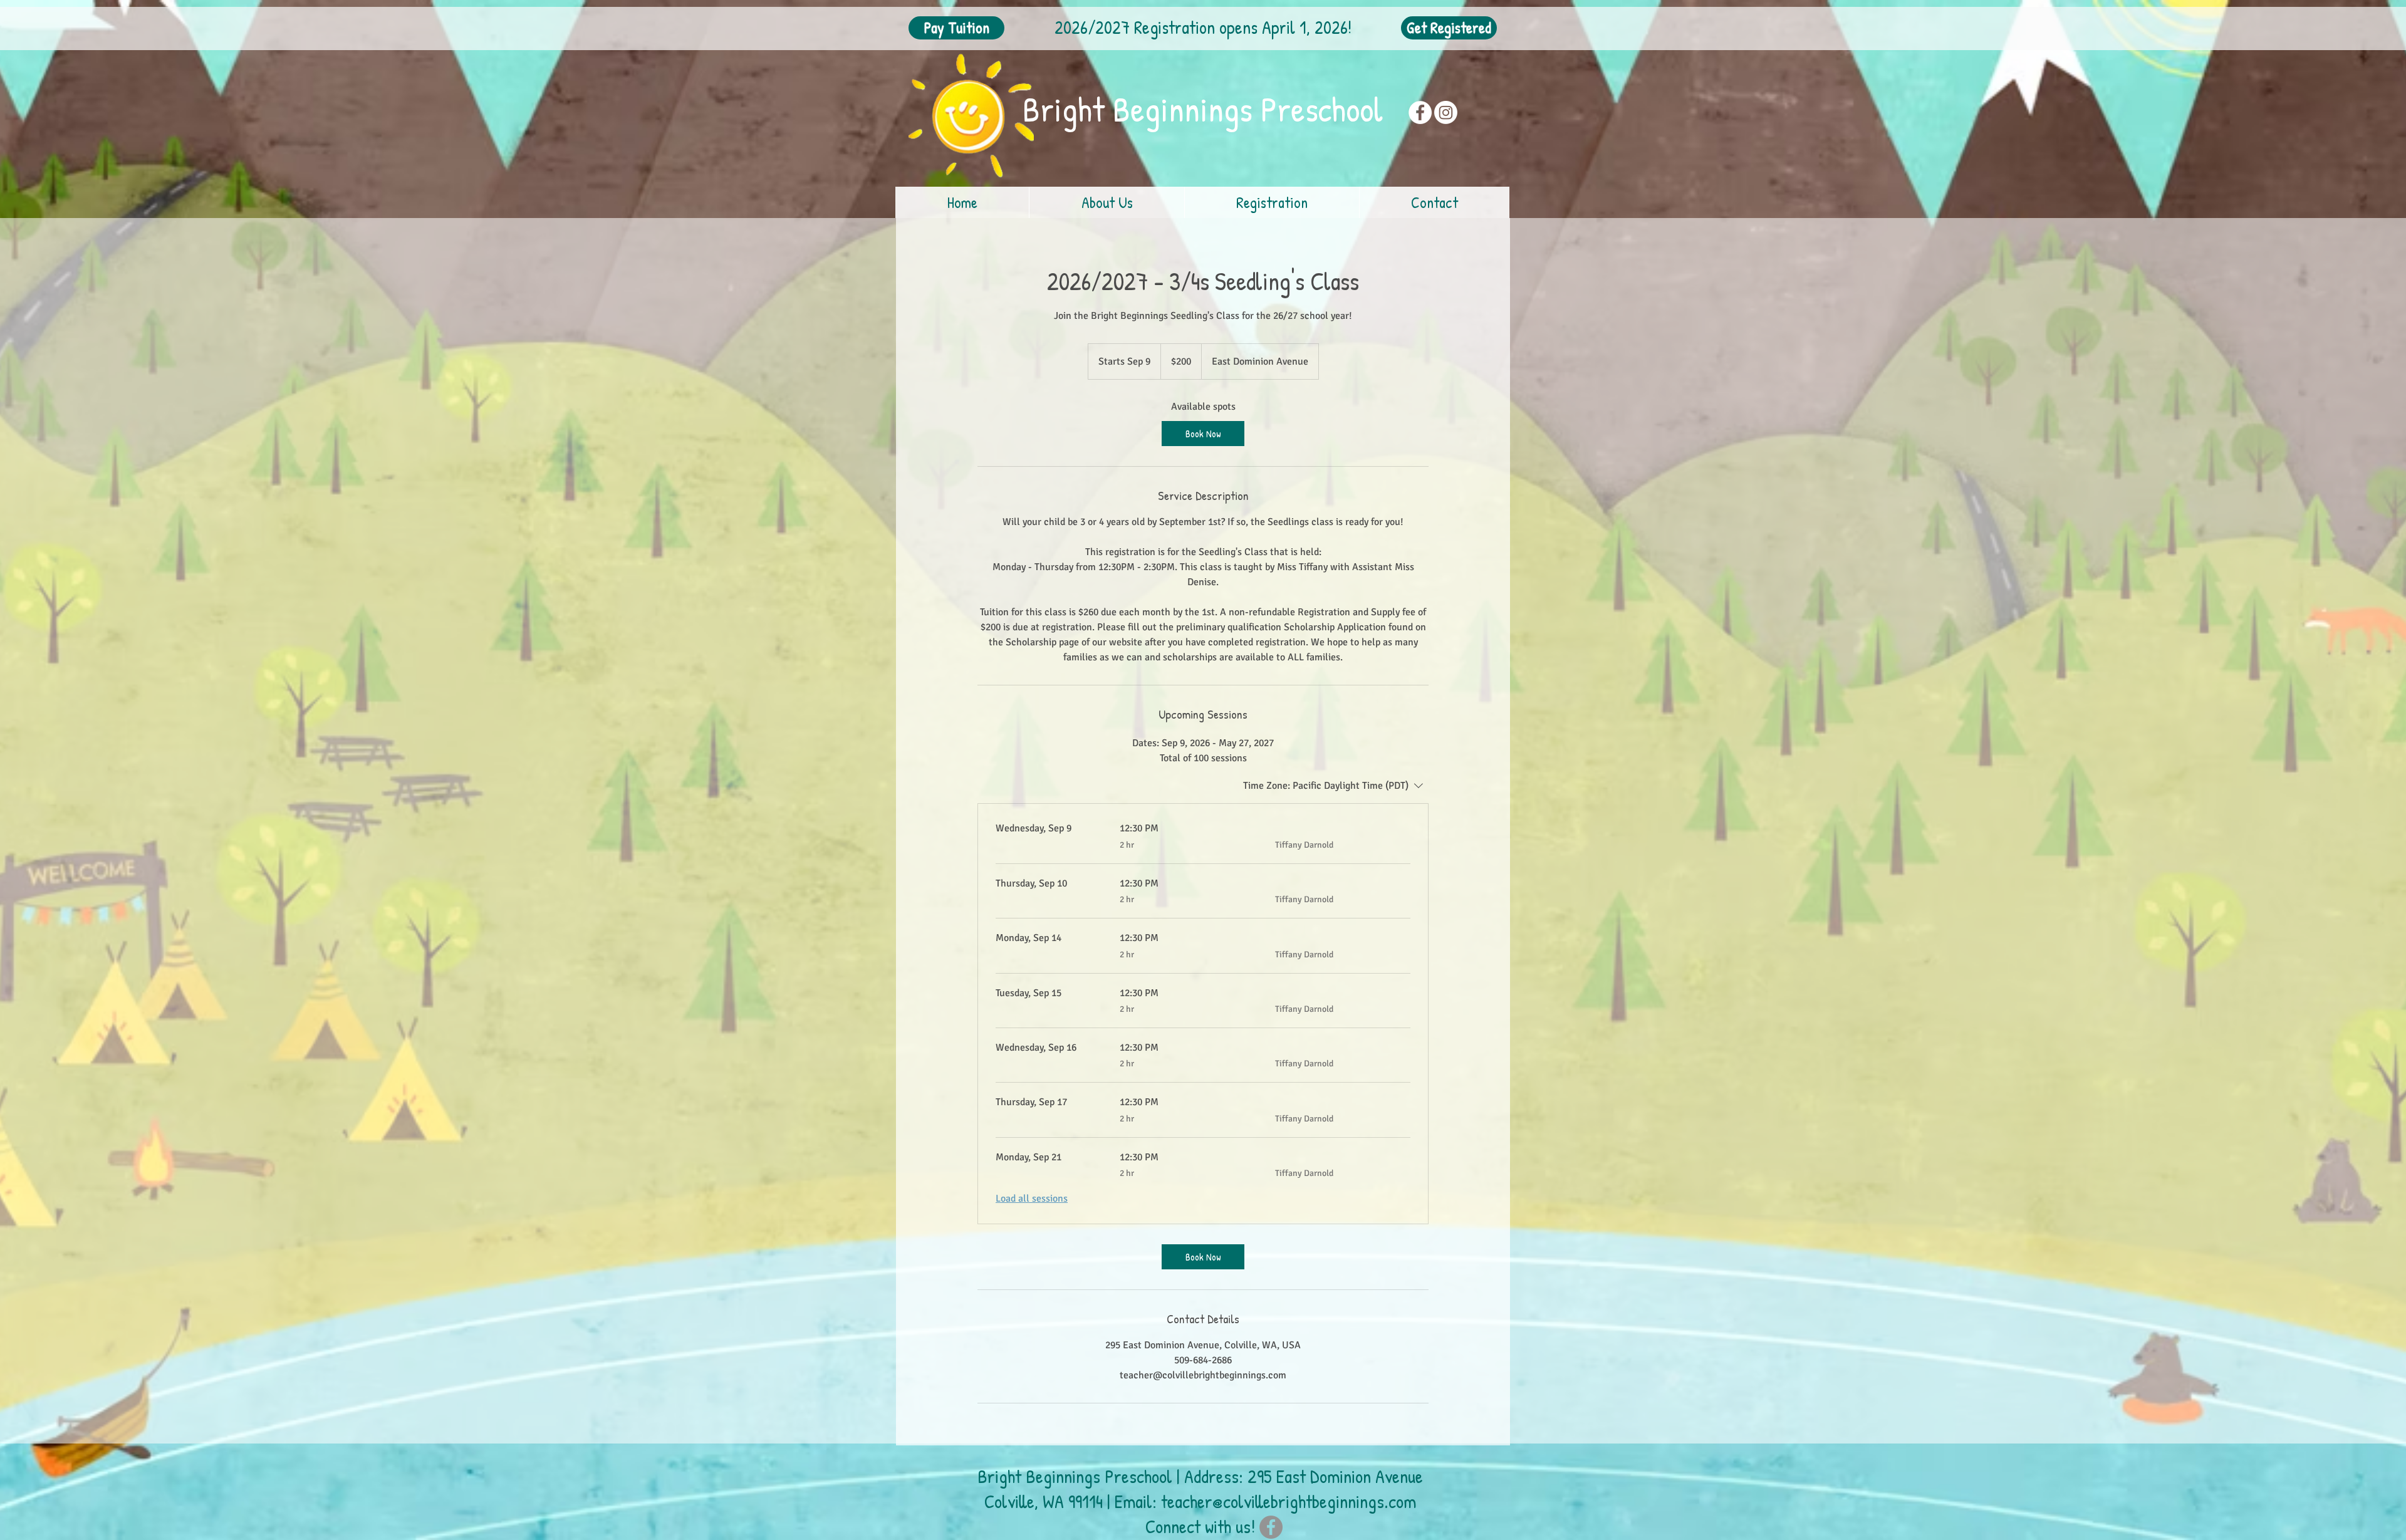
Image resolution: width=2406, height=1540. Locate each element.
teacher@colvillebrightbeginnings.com (1289, 1501)
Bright (1068, 109)
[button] (1107, 202)
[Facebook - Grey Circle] (1271, 1527)
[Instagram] (1446, 112)
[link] (1203, 434)
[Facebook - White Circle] (1420, 112)
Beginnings (1187, 109)
